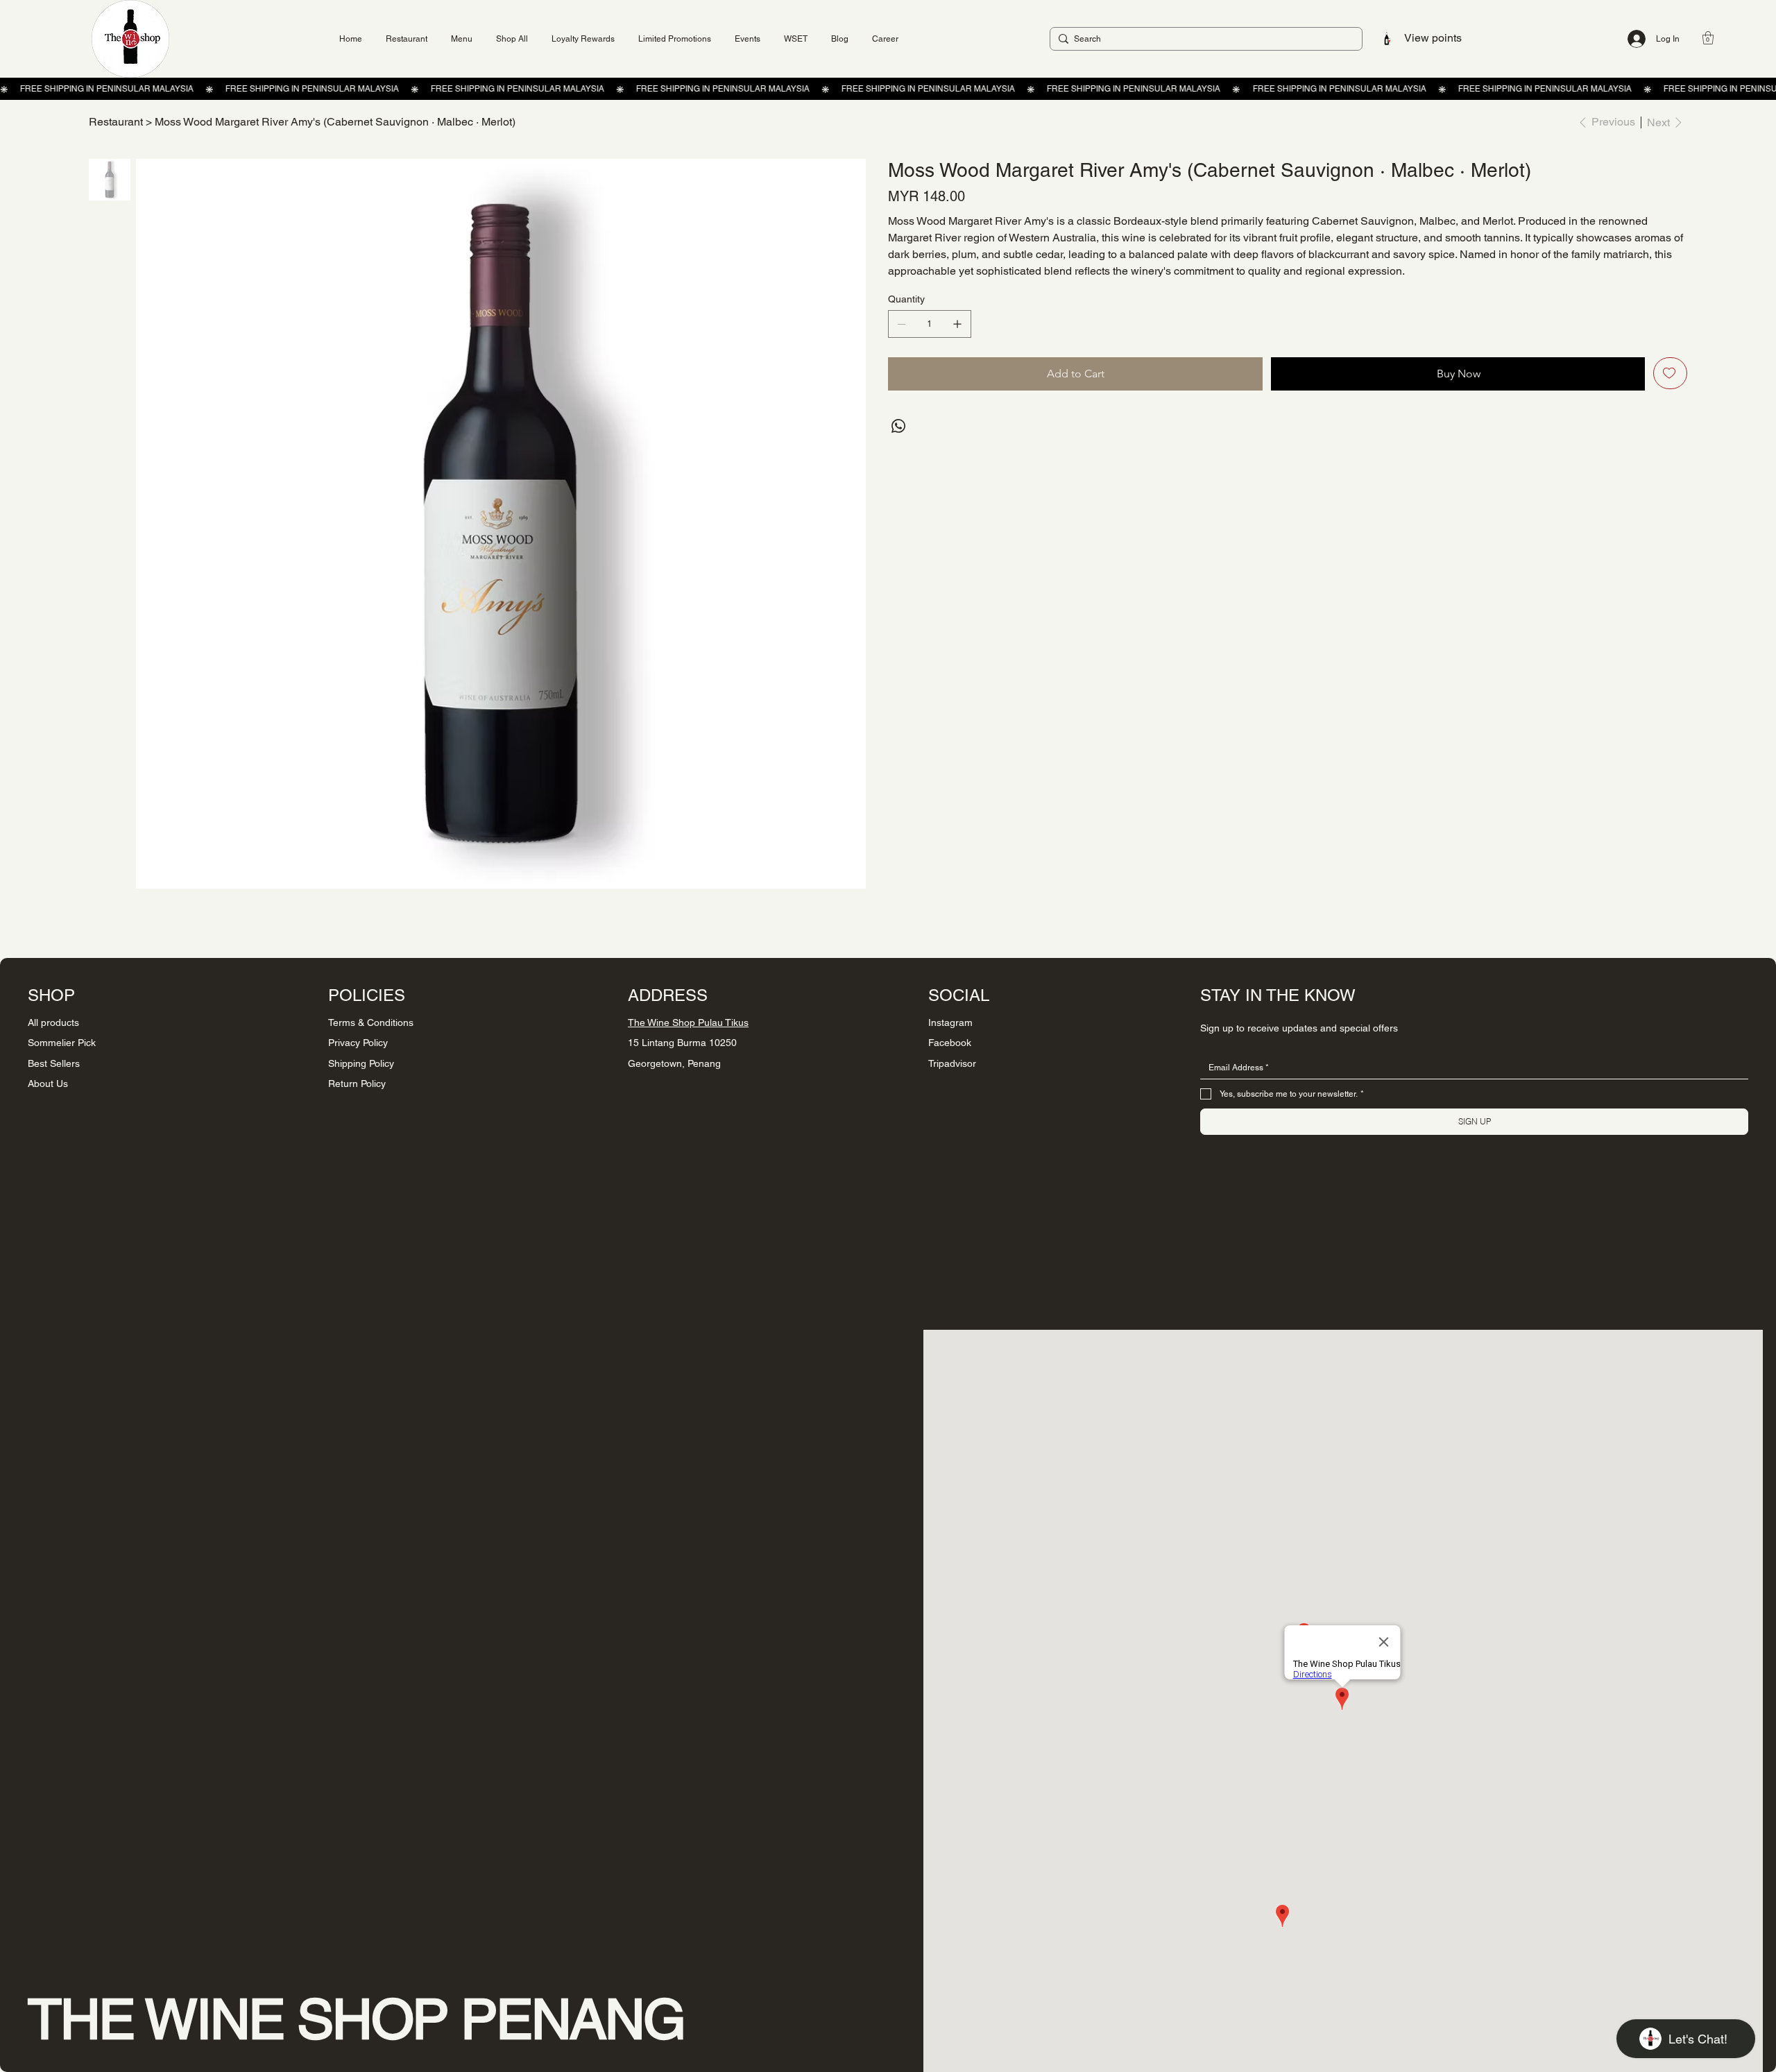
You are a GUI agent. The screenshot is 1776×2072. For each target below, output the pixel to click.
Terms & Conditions (371, 1022)
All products (53, 1022)
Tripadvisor (952, 1063)
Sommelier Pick (62, 1043)
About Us (48, 1084)
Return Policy (357, 1084)
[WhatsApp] (898, 426)
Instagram (950, 1022)
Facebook (950, 1043)
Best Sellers (54, 1063)
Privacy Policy (358, 1043)
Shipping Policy (361, 1063)
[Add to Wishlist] (1670, 373)
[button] (1708, 38)
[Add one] (957, 324)
